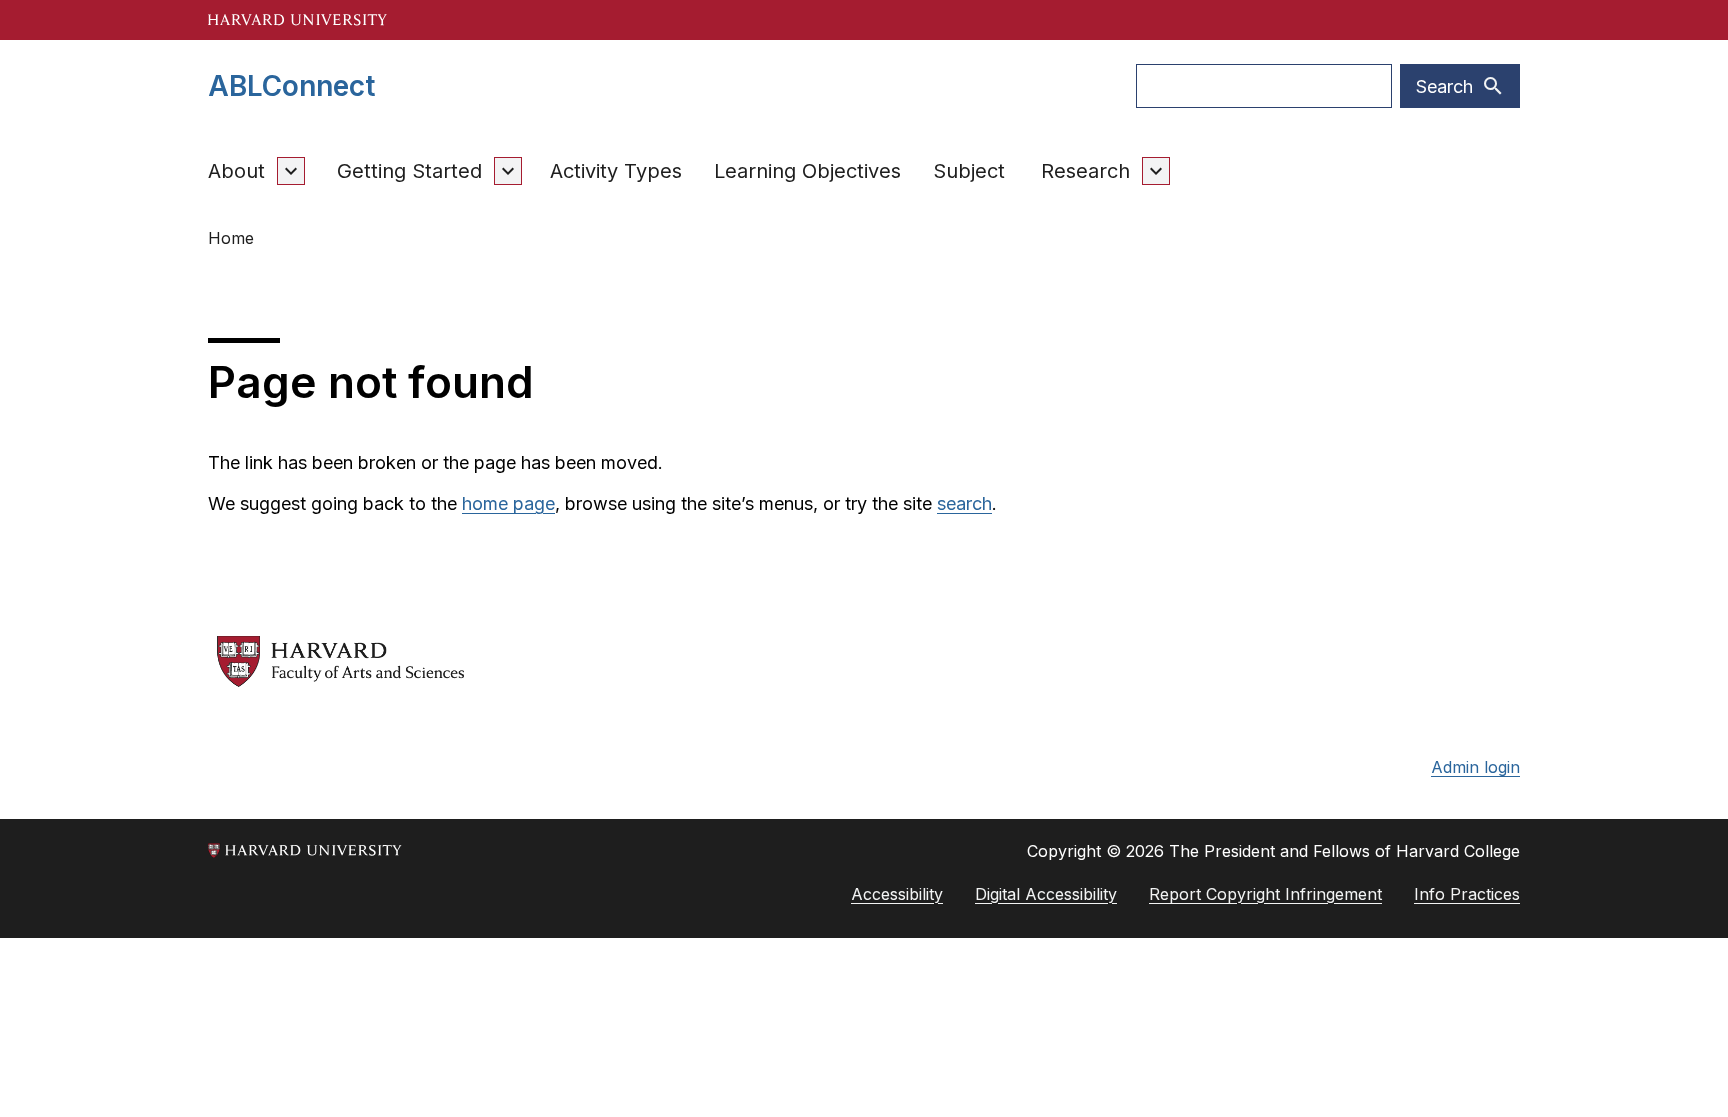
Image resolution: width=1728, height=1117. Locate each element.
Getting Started (409, 171)
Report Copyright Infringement (1265, 894)
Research (1085, 171)
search (964, 503)
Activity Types (616, 171)
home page (508, 503)
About (236, 171)
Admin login (1475, 767)
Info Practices (1467, 894)
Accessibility (897, 894)
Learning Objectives (807, 171)
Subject (969, 171)
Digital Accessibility (1046, 894)
